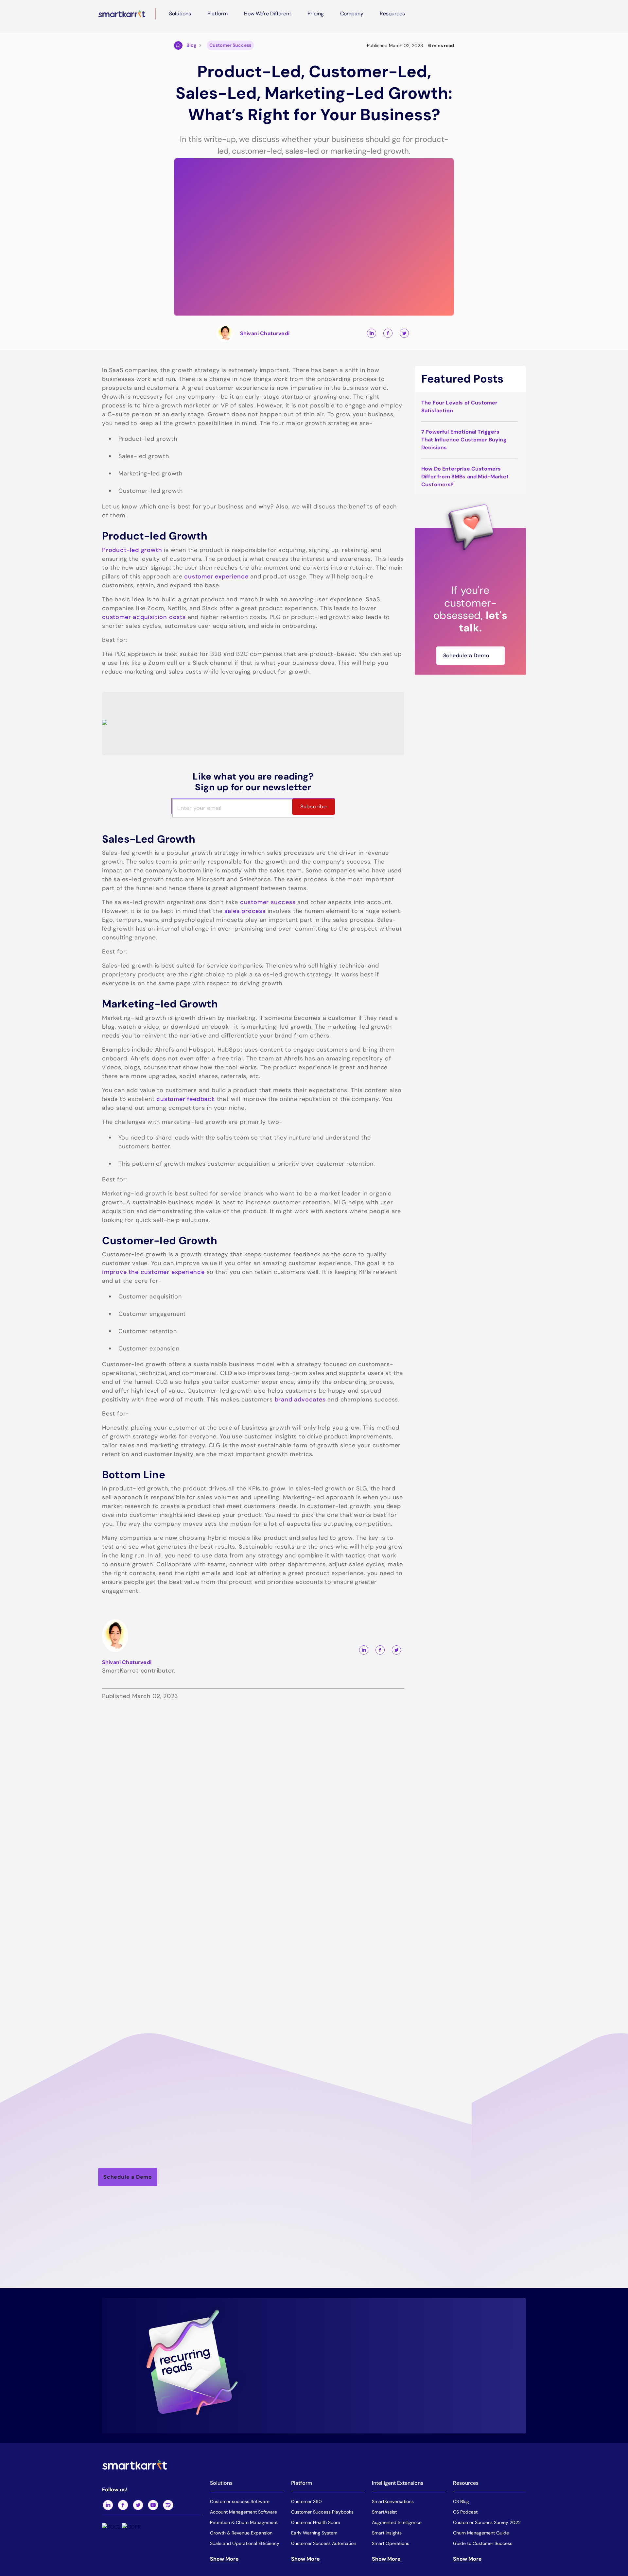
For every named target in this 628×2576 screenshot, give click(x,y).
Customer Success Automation (324, 2543)
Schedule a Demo (466, 655)
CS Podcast (465, 2512)
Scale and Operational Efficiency (245, 2543)
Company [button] (352, 14)
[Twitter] (138, 2505)
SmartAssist (384, 2512)
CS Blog (461, 2501)
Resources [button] (392, 14)
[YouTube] (153, 2505)
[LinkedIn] (108, 2505)
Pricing (316, 14)
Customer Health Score (316, 2522)
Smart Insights (387, 2533)
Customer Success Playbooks (322, 2512)
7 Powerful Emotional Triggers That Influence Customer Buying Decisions (464, 440)
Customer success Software (240, 2501)
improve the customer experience (153, 1272)
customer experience (216, 576)
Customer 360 (306, 2501)
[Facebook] (123, 2505)
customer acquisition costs (144, 617)
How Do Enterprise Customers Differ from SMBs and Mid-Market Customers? (465, 477)
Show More (224, 2559)
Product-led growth (132, 550)
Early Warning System (314, 2533)
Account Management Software (244, 2512)
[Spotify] (168, 2505)
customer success (268, 902)
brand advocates (300, 1400)
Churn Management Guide (481, 2533)
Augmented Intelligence (397, 2522)
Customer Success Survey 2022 (487, 2522)
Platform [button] (218, 14)
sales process (245, 911)
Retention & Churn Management (244, 2522)
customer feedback (186, 1099)
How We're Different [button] (268, 14)
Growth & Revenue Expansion (241, 2533)
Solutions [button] (180, 14)
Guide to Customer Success (483, 2543)
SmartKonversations (393, 2501)
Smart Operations (391, 2543)
